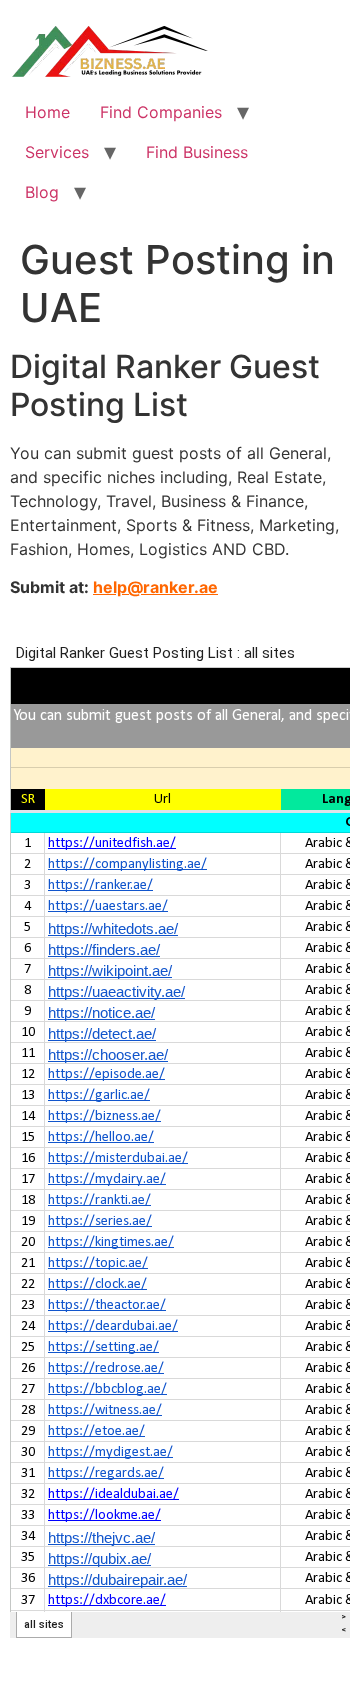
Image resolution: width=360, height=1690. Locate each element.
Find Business (197, 152)
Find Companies (161, 112)
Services (57, 152)
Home (47, 112)
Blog (42, 192)
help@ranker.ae (155, 587)
